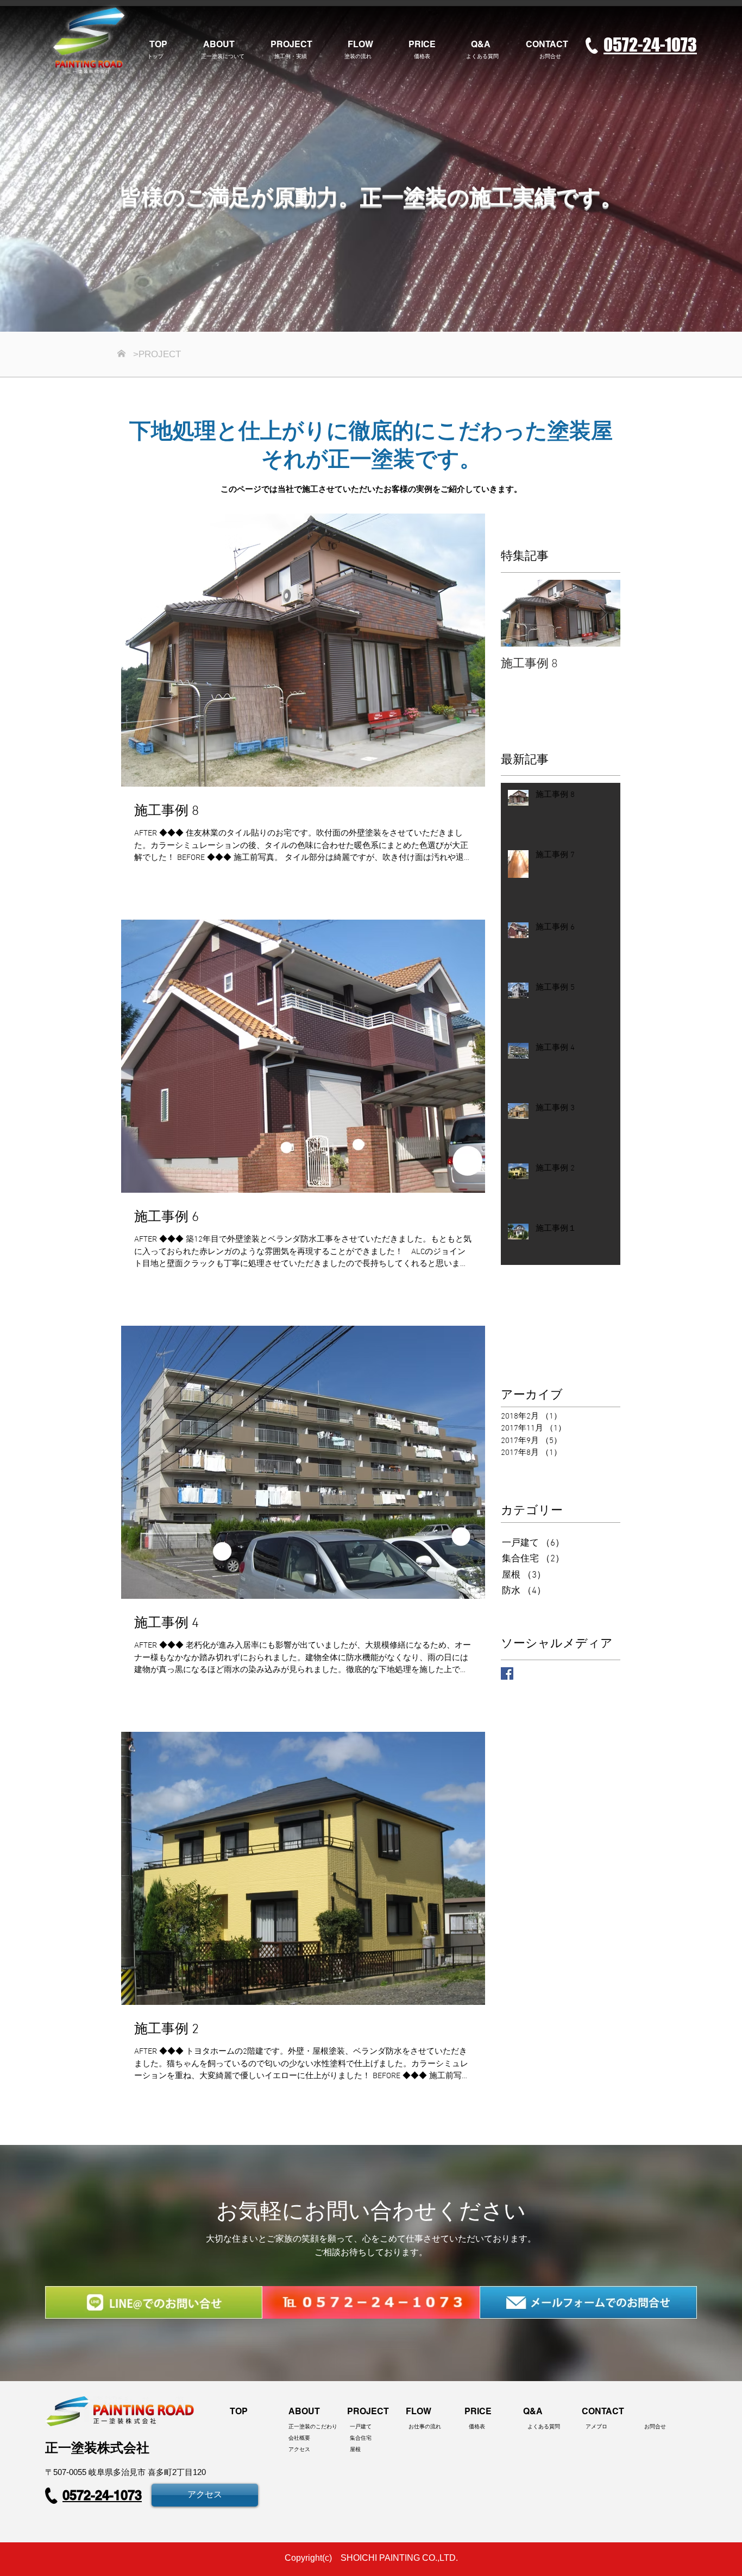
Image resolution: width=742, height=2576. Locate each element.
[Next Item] (603, 613)
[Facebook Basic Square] (507, 1673)
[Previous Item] (518, 613)
